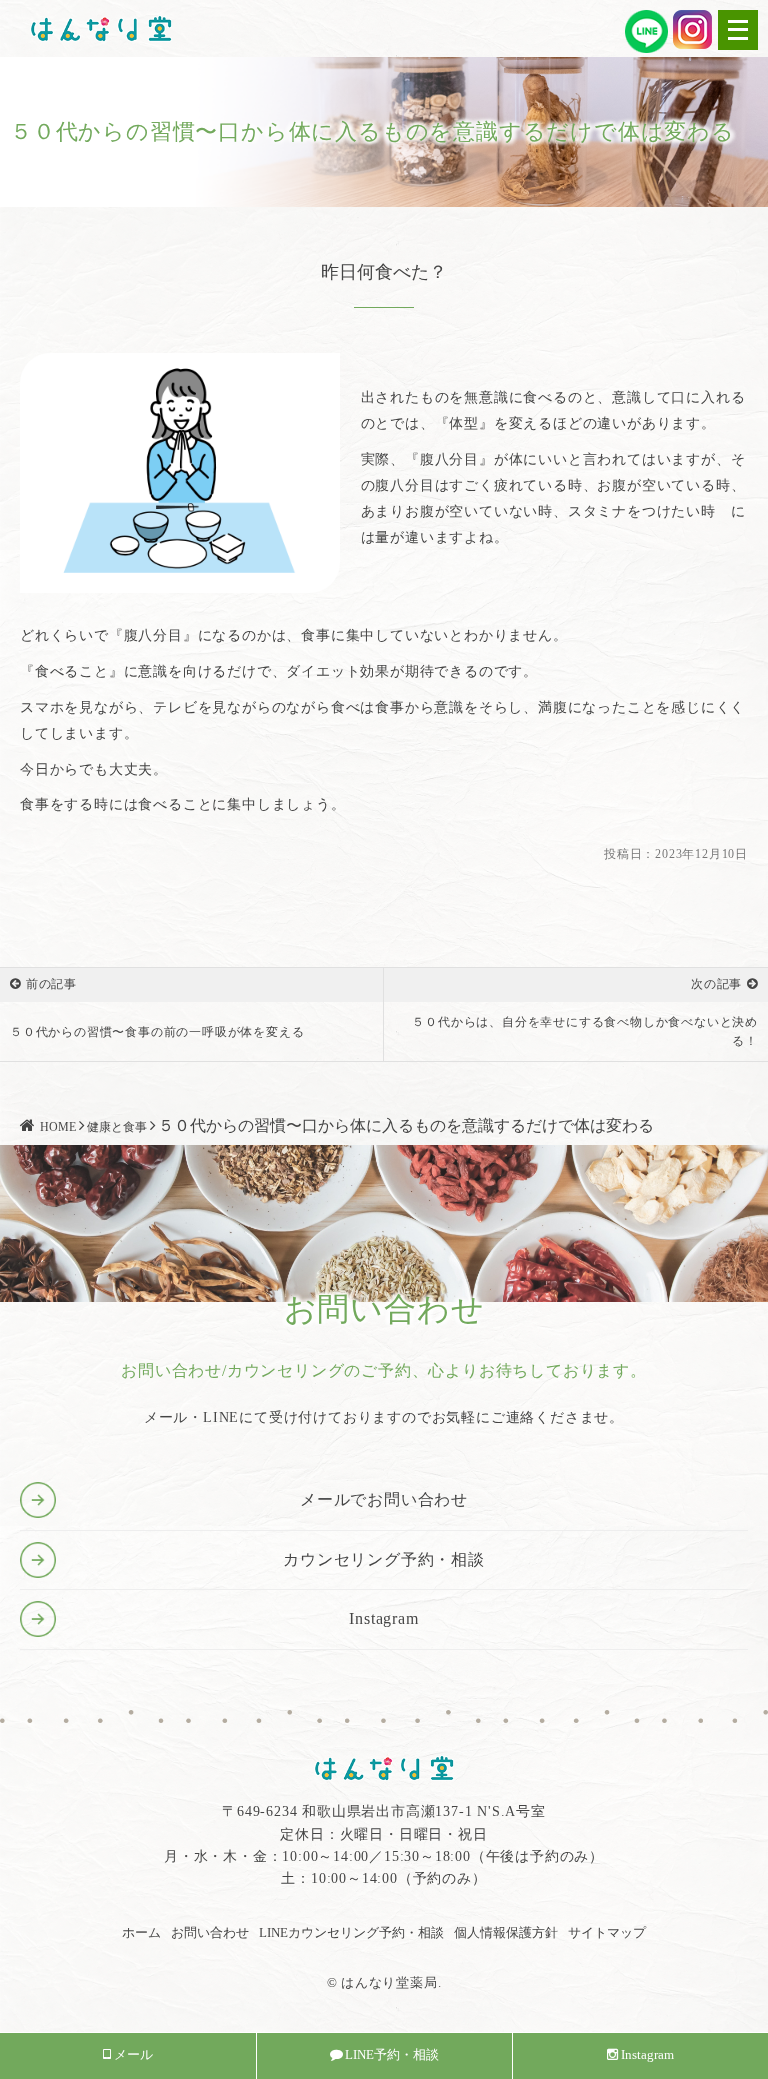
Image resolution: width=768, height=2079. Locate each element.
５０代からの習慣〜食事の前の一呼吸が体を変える (157, 1032)
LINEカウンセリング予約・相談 (351, 1932)
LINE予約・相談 (392, 2054)
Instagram (383, 1618)
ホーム (141, 1932)
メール (133, 2054)
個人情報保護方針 (506, 1932)
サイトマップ (607, 1932)
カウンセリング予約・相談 (384, 1559)
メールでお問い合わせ (384, 1499)
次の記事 (716, 984)
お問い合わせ (210, 1932)
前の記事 (51, 984)
